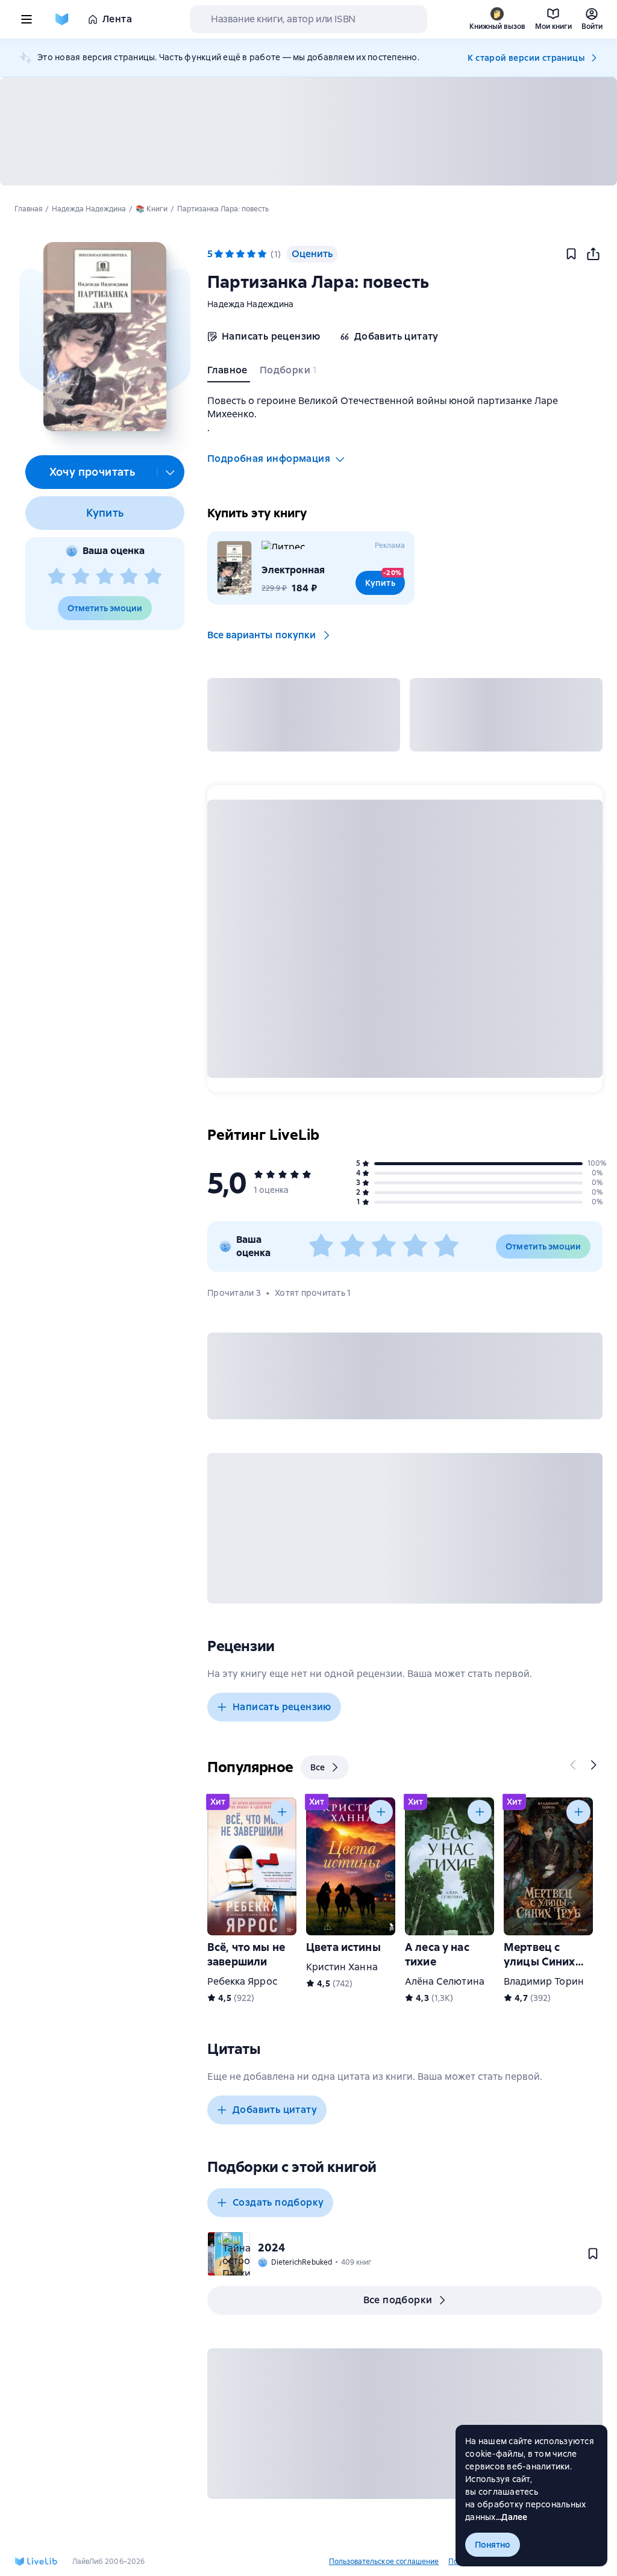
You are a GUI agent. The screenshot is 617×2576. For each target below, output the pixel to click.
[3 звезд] (105, 577)
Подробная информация (269, 459)
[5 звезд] (153, 577)
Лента (117, 19)
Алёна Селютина (445, 1981)
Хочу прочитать (92, 472)
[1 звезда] (57, 577)
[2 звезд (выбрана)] (230, 254)
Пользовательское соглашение (384, 2562)
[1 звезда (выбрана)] (219, 254)
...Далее (512, 2517)
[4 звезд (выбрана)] (251, 254)
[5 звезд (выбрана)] (262, 254)
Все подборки (398, 2300)
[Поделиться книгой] (593, 254)
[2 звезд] (81, 577)
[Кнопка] (574, 1765)
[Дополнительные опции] (171, 472)
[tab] (229, 373)
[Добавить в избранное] (571, 254)
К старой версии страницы (526, 58)
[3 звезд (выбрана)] (240, 254)
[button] (105, 337)
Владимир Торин (544, 1981)
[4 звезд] (129, 577)
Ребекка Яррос (242, 1981)
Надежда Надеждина (250, 304)
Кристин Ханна (342, 1967)
